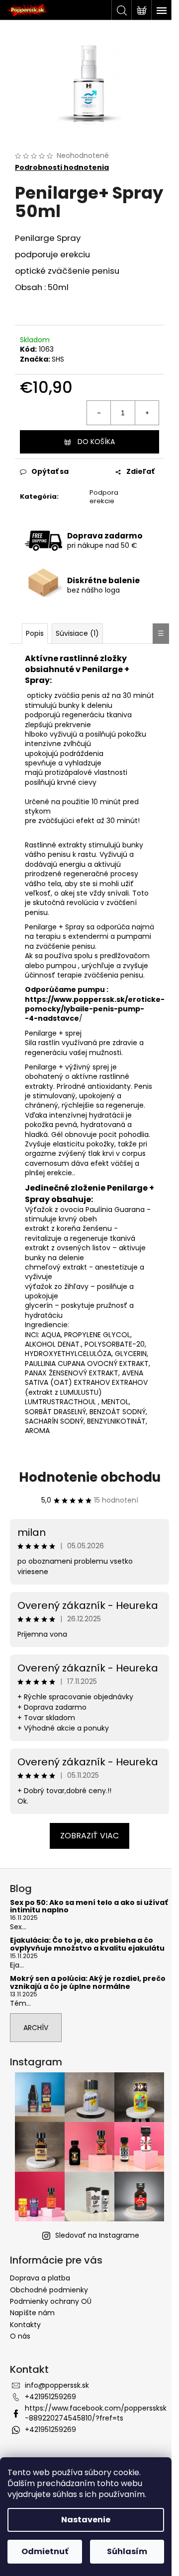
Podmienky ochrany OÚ (51, 2301)
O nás (20, 2336)
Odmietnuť (45, 2551)
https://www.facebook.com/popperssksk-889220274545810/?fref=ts (96, 2413)
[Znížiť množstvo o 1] (99, 413)
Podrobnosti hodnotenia (62, 168)
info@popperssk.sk (57, 2385)
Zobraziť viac (89, 1836)
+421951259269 (50, 2397)
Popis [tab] (35, 633)
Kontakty (25, 2325)
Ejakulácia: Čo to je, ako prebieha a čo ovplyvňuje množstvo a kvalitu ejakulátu (87, 1944)
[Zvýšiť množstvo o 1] (147, 413)
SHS (58, 359)
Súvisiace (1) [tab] (77, 633)
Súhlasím (127, 2551)
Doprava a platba (40, 2278)
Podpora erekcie (104, 497)
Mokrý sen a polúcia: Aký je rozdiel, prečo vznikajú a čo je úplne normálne (88, 1983)
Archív (36, 2028)
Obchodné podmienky (49, 2290)
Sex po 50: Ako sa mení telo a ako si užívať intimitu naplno (89, 1907)
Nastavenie (86, 2520)
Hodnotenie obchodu (90, 1477)
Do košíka (96, 442)
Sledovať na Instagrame (97, 2235)
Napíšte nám (32, 2313)
